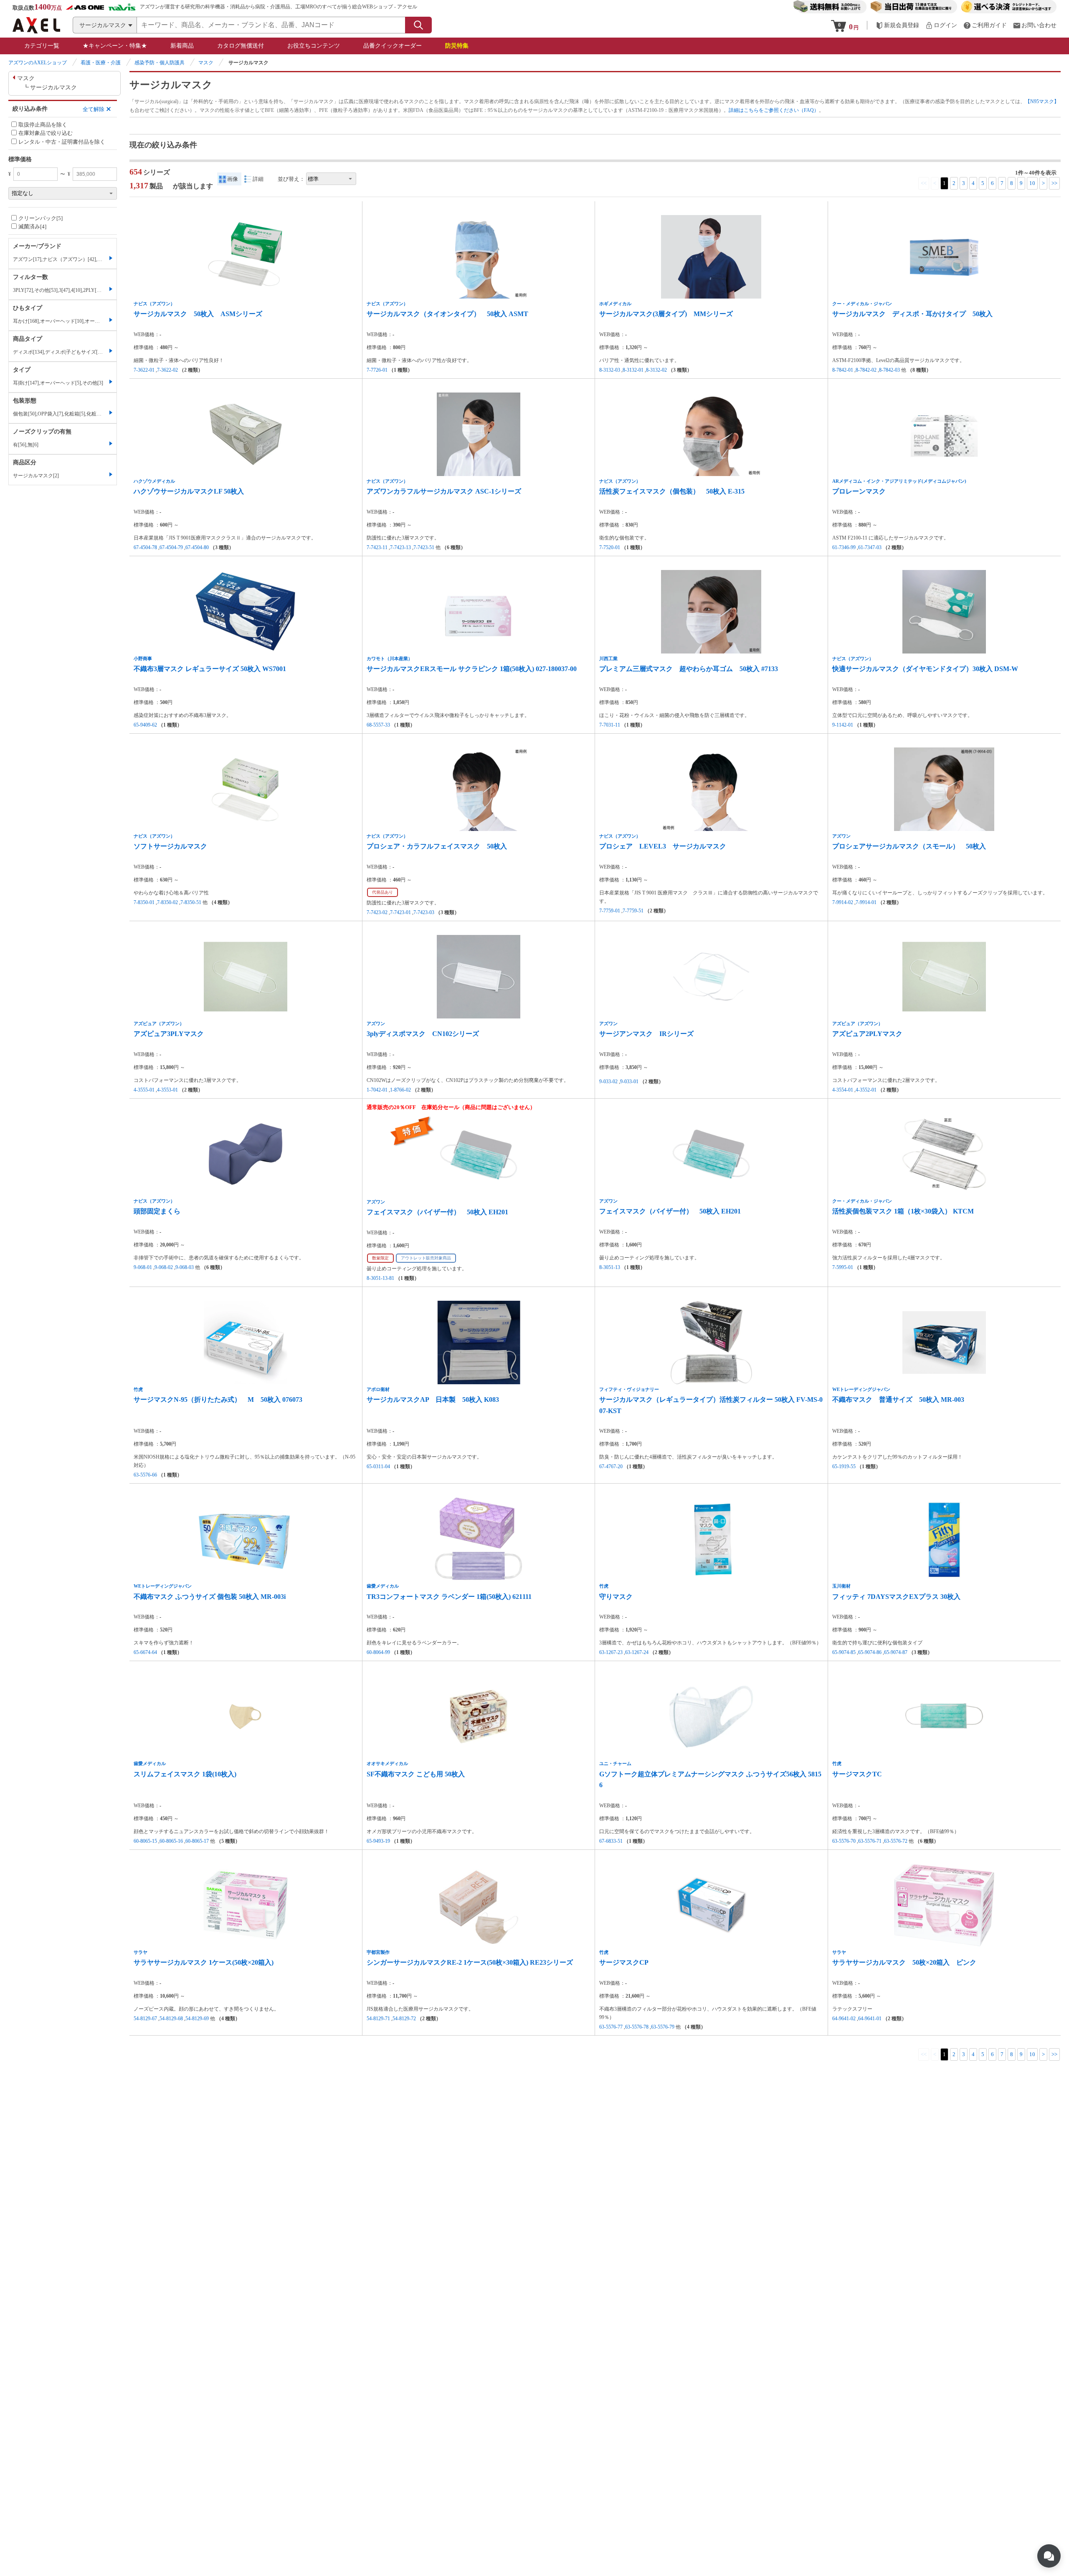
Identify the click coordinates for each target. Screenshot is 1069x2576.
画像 (233, 179)
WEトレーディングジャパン (861, 1389)
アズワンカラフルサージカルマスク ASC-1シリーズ (444, 491)
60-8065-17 (197, 1841)
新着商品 (182, 46)
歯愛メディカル (383, 1586)
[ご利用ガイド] (985, 25)
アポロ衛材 (378, 1389)
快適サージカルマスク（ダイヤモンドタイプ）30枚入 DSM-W (925, 669)
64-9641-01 (870, 2019)
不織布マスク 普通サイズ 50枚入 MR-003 (898, 1399)
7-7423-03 (424, 912)
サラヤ (141, 1952)
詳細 (258, 179)
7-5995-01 (843, 1267)
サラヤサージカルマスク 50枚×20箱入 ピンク (904, 1962)
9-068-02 (164, 1267)
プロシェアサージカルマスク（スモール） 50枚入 (909, 846)
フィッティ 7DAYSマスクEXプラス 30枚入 (896, 1597)
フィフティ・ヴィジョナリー (629, 1389)
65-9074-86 (870, 1652)
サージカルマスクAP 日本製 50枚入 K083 (433, 1399)
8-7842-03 (889, 370)
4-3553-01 (167, 1090)
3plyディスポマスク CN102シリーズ (423, 1034)
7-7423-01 (400, 912)
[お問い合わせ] (1035, 25)
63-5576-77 (611, 2027)
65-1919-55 (844, 1467)
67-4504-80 (197, 547)
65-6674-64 (145, 1652)
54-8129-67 (145, 2019)
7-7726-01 (377, 370)
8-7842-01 (843, 370)
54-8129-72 (404, 2019)
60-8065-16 (171, 1841)
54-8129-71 (378, 2019)
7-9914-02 (843, 902)
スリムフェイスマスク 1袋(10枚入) (185, 1774)
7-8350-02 (167, 902)
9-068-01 (143, 1267)
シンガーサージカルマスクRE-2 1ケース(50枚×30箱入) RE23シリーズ (470, 1962)
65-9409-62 (145, 725)
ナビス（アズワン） (154, 304)
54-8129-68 (171, 2019)
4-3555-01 (144, 1090)
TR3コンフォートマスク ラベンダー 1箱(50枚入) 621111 (449, 1597)
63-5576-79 (663, 2027)
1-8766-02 (400, 1090)
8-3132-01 (633, 370)
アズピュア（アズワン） (159, 1023)
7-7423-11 (377, 547)
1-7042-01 (377, 1090)
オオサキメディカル (387, 1763)
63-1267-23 (611, 1652)
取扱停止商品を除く (43, 125)
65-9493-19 (378, 1841)
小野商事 (143, 659)
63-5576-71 (870, 1841)
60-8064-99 (378, 1652)
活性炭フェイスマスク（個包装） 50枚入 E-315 (672, 491)
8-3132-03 (610, 370)
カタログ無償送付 (241, 46)
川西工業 (608, 659)
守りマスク (619, 1597)
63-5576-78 (637, 2027)
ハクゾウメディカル (154, 481)
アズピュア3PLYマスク (169, 1034)
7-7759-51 (633, 911)
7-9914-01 (866, 902)
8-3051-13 (610, 1267)
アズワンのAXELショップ (38, 63)
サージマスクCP (624, 1962)
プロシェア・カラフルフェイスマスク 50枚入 (437, 846)
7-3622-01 (144, 370)
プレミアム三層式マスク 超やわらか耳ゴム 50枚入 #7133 (689, 669)
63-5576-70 (844, 1841)
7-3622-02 (167, 370)
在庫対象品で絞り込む (46, 133)
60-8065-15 (145, 1841)
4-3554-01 (843, 1090)
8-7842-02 (866, 370)
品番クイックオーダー (393, 46)
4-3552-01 (866, 1090)
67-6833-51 (611, 1841)
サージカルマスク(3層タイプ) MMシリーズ (666, 314)
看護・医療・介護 (101, 63)
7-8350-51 (191, 902)
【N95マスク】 (1042, 101)
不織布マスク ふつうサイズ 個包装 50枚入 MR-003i (210, 1597)
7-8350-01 (144, 902)
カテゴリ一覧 (42, 46)
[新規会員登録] (897, 25)
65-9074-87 (896, 1652)
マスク (206, 63)
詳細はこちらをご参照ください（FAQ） (774, 110)
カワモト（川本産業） (390, 659)
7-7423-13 (400, 547)
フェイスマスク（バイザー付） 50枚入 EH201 (437, 1212)
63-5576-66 (145, 1475)
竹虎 (138, 1389)
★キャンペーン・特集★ (115, 46)
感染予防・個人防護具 (160, 63)
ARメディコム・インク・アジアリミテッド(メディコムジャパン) (899, 481)
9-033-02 (608, 1082)
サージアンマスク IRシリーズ (646, 1034)
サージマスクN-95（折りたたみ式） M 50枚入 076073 (218, 1399)
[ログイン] (941, 25)
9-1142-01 (843, 725)
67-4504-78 (145, 547)
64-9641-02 (844, 2019)
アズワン (841, 836)
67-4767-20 (611, 1467)
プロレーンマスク (859, 491)
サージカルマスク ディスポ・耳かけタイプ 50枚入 (912, 314)
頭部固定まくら (157, 1211)
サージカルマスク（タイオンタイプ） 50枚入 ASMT (447, 314)
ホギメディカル (615, 304)
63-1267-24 (637, 1652)
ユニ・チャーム (615, 1763)
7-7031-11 (610, 725)
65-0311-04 (378, 1467)
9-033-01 (629, 1082)
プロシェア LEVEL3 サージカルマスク (663, 846)
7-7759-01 (610, 911)
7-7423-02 (377, 912)
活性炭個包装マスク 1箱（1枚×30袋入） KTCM (903, 1211)
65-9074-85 (844, 1652)
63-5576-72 (896, 1841)
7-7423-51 (424, 547)
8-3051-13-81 (380, 1278)
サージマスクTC (857, 1774)
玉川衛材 (841, 1586)
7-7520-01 (610, 547)
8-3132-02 (656, 370)
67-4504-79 (171, 547)
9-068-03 (185, 1267)
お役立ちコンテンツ (314, 46)
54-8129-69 (197, 2019)
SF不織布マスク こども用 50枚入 (416, 1774)
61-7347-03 (870, 547)
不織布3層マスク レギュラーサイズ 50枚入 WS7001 (210, 669)
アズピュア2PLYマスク (867, 1034)
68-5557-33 (378, 725)
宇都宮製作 (378, 1952)
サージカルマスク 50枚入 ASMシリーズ (198, 314)
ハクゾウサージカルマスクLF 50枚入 (189, 491)
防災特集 (457, 46)
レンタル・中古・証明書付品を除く (62, 142)
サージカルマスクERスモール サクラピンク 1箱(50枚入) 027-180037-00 (472, 669)
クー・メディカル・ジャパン (862, 304)
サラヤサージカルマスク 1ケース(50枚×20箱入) (204, 1962)
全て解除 (94, 109)
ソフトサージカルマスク (170, 846)
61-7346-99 (844, 547)
